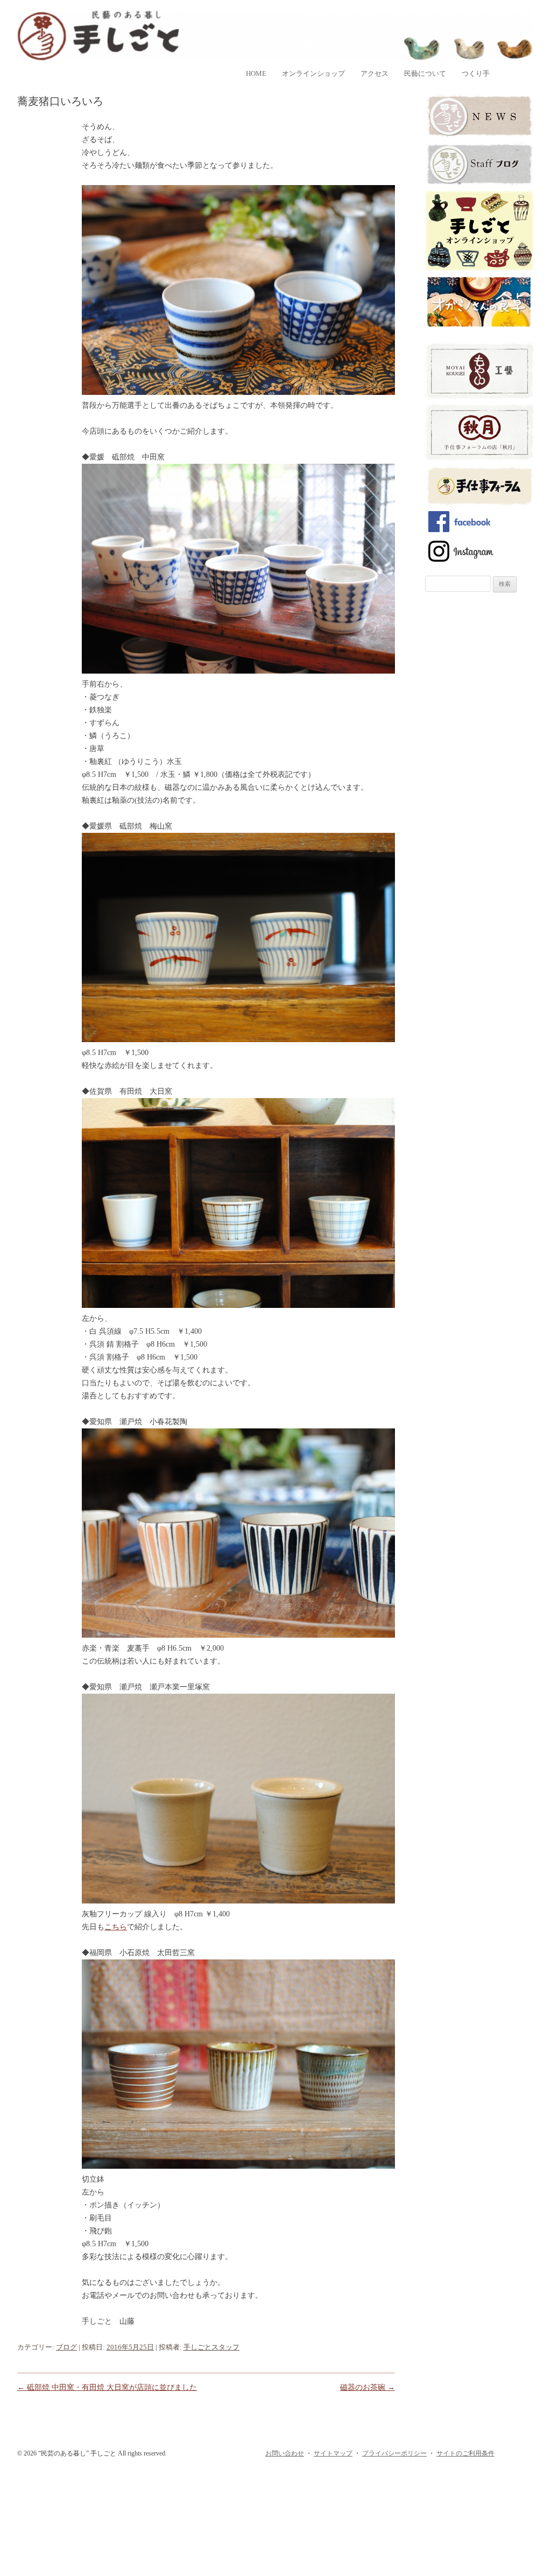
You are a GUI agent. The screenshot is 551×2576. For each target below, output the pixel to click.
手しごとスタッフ (211, 2347)
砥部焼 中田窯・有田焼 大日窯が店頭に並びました (107, 2387)
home (256, 73)
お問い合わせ (285, 2453)
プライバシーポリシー (394, 2453)
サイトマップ (333, 2453)
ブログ (66, 2347)
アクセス (375, 73)
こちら (116, 1927)
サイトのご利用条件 (465, 2453)
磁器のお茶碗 (368, 2387)
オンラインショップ (313, 73)
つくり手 (476, 73)
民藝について (425, 73)
